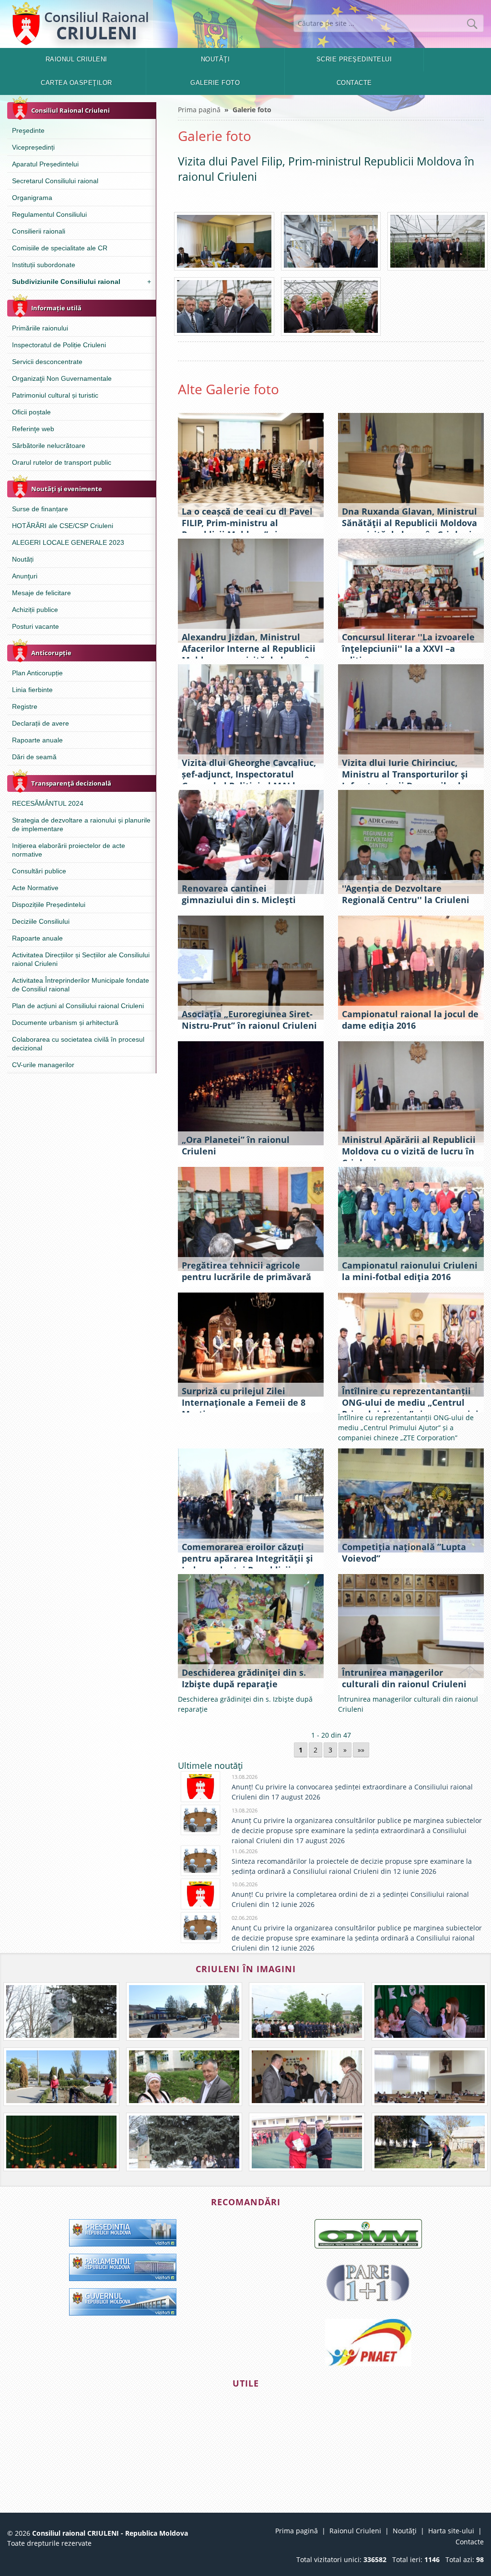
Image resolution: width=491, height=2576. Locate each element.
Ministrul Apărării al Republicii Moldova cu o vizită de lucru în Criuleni (409, 1151)
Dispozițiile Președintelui (49, 905)
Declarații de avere (41, 723)
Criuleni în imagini (246, 1969)
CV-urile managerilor (43, 1065)
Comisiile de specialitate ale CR (60, 248)
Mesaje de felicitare (41, 593)
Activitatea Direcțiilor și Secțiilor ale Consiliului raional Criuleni (81, 959)
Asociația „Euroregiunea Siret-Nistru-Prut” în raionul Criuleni (249, 1020)
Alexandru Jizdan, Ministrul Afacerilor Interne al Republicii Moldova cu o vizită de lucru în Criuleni (249, 654)
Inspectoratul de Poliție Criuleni (59, 345)
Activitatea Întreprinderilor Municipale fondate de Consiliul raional (81, 985)
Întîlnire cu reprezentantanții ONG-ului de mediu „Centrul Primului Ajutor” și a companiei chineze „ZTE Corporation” (410, 1408)
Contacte (354, 83)
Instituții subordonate (44, 265)
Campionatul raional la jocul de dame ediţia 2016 (410, 1020)
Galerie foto (215, 83)
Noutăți (23, 559)
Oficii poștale (31, 412)
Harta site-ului (451, 2531)
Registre (25, 706)
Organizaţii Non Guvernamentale (62, 378)
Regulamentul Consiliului (49, 214)
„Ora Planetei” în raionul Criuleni (236, 1145)
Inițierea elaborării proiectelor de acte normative (69, 850)
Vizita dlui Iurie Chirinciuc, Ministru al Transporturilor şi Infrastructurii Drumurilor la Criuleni (405, 780)
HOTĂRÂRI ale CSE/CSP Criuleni (63, 526)
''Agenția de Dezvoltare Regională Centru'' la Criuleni (406, 894)
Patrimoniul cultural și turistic (55, 395)
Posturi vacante (35, 626)
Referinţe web (33, 429)
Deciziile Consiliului (41, 921)
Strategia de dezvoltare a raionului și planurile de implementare (81, 824)
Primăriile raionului (40, 328)
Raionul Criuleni (76, 59)
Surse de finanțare (40, 509)
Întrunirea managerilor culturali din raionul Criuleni (404, 1678)
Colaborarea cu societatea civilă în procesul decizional (78, 1044)
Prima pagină (199, 110)
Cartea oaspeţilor (76, 83)
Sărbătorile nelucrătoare (49, 446)
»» (361, 1750)
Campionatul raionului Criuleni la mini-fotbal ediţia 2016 (410, 1271)
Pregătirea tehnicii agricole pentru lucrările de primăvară (246, 1271)
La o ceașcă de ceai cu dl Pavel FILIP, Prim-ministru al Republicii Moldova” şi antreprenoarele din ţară (247, 529)
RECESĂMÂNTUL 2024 (48, 803)
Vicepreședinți (33, 147)
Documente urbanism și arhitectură (65, 1023)
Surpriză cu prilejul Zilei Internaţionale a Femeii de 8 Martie (244, 1402)
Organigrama (32, 198)
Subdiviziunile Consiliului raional (82, 282)
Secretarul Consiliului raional (55, 181)
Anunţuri (25, 576)
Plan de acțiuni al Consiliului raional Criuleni (78, 1006)
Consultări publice (39, 871)
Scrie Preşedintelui (354, 59)
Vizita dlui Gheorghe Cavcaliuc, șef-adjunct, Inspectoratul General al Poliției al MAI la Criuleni (249, 780)
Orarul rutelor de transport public (62, 462)
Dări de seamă (34, 757)
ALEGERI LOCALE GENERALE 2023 (68, 542)
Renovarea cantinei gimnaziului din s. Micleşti (239, 894)
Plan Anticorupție (37, 673)
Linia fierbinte (32, 690)
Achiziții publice (35, 610)
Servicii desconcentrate (47, 362)
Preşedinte (28, 130)
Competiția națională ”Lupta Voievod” (404, 1553)
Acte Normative (35, 888)
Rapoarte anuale (37, 740)
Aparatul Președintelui (45, 164)
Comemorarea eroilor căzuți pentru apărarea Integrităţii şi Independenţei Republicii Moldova (247, 1564)
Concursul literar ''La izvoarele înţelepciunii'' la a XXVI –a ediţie (408, 648)
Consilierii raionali (39, 231)
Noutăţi (216, 59)
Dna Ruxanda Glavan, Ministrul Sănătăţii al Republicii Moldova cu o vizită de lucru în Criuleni (409, 523)
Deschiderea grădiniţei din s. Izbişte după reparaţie (244, 1678)
